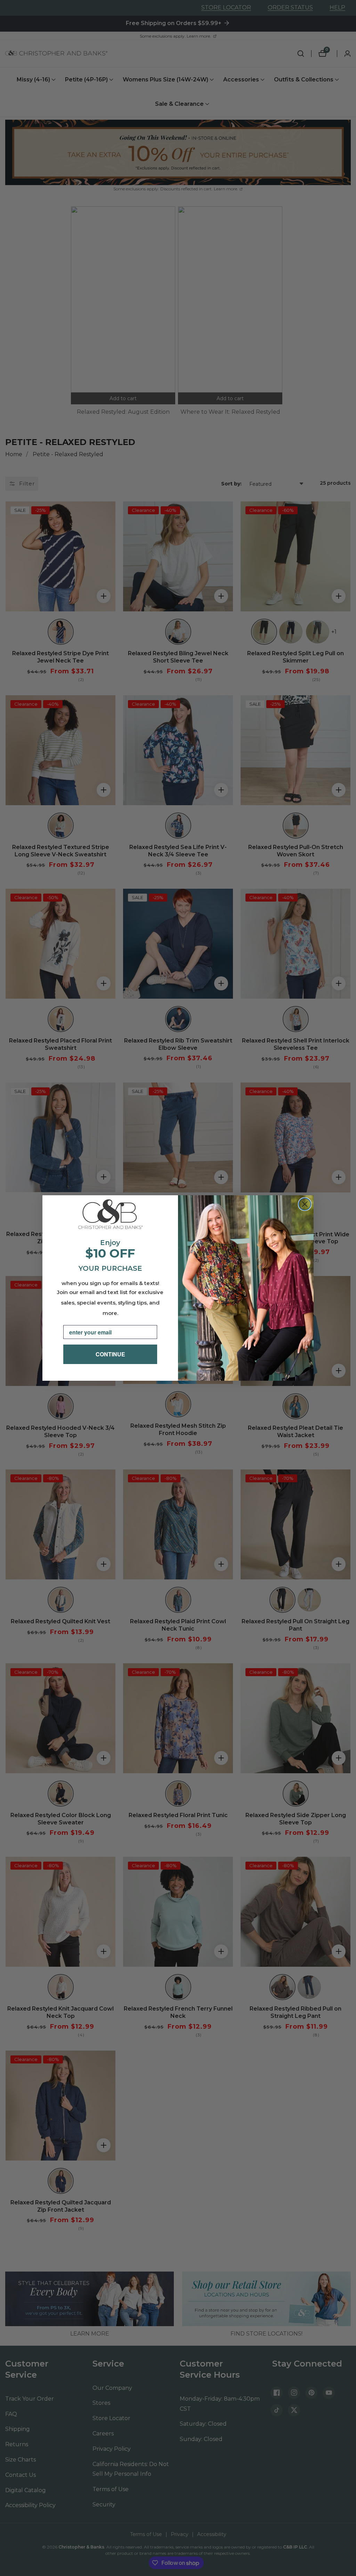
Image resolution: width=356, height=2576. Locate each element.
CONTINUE (110, 1354)
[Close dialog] (305, 1204)
